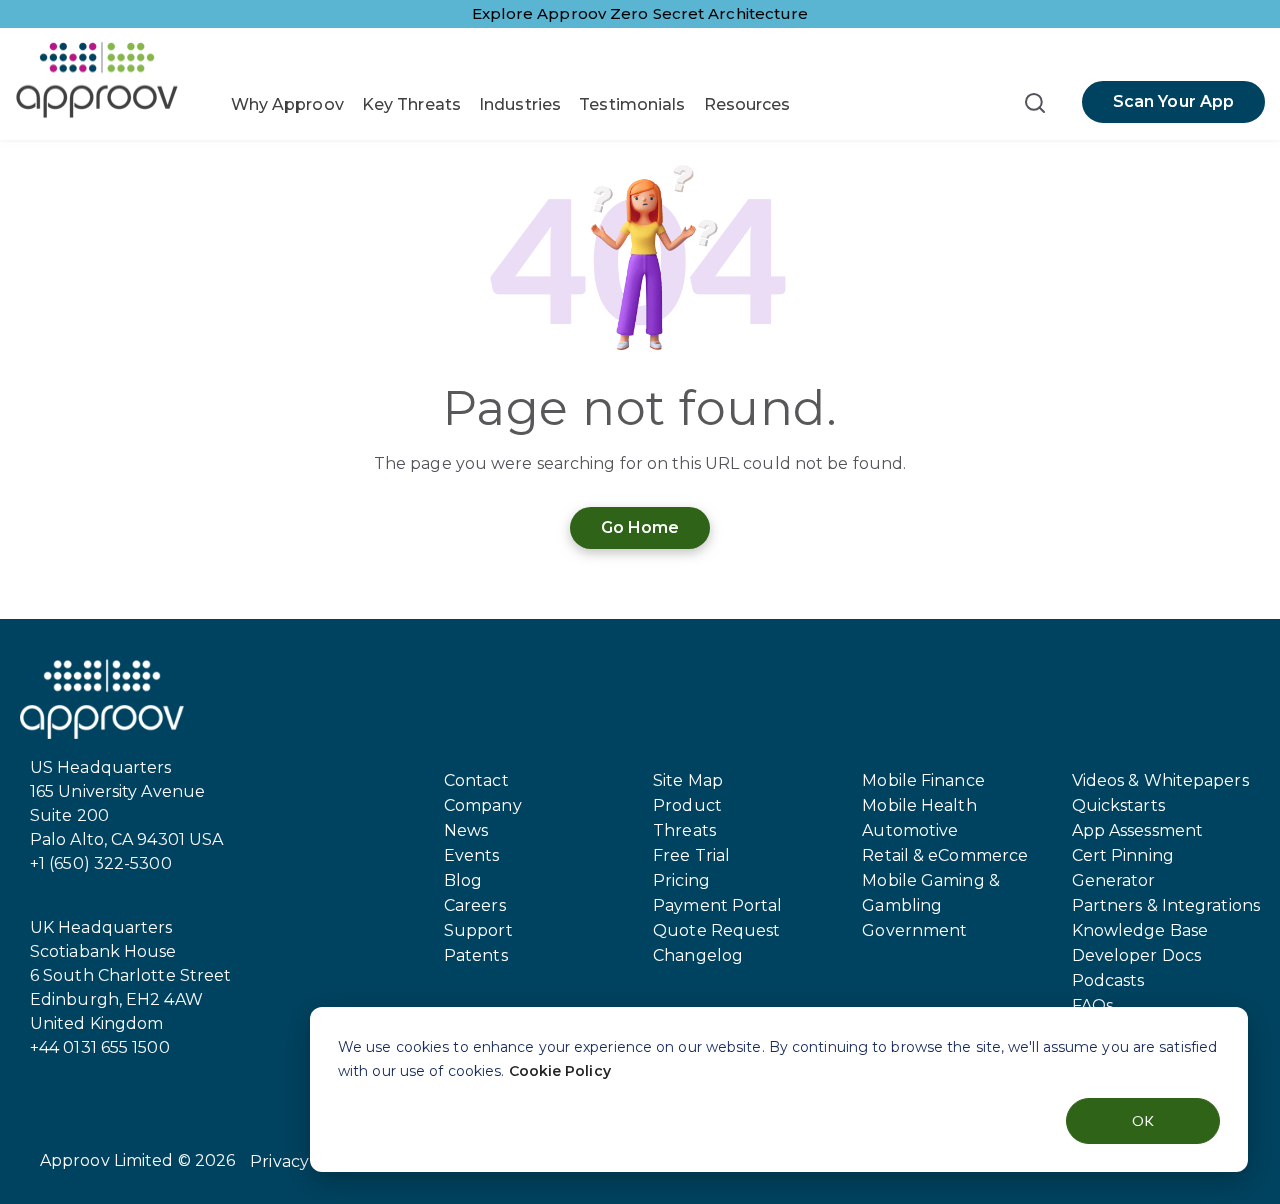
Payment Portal (717, 905)
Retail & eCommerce (945, 855)
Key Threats (411, 104)
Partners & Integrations (1166, 905)
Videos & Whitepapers (1160, 780)
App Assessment (1137, 830)
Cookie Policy (560, 1071)
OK (1143, 1120)
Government (914, 930)
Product (687, 805)
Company (483, 805)
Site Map (688, 780)
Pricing (681, 880)
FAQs (1092, 1005)
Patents (476, 955)
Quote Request (716, 930)
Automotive (910, 830)
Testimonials (632, 104)
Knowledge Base (1140, 930)
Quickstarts (1118, 805)
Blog (463, 880)
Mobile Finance (923, 780)
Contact (476, 780)
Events (472, 855)
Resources (747, 104)
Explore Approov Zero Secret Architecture (640, 13)
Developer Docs (1136, 955)
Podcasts (1108, 980)
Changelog (698, 955)
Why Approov (287, 104)
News (466, 830)
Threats (684, 830)
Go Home (640, 527)
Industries (520, 104)
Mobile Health (919, 805)
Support (478, 930)
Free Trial (691, 855)
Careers (475, 905)
